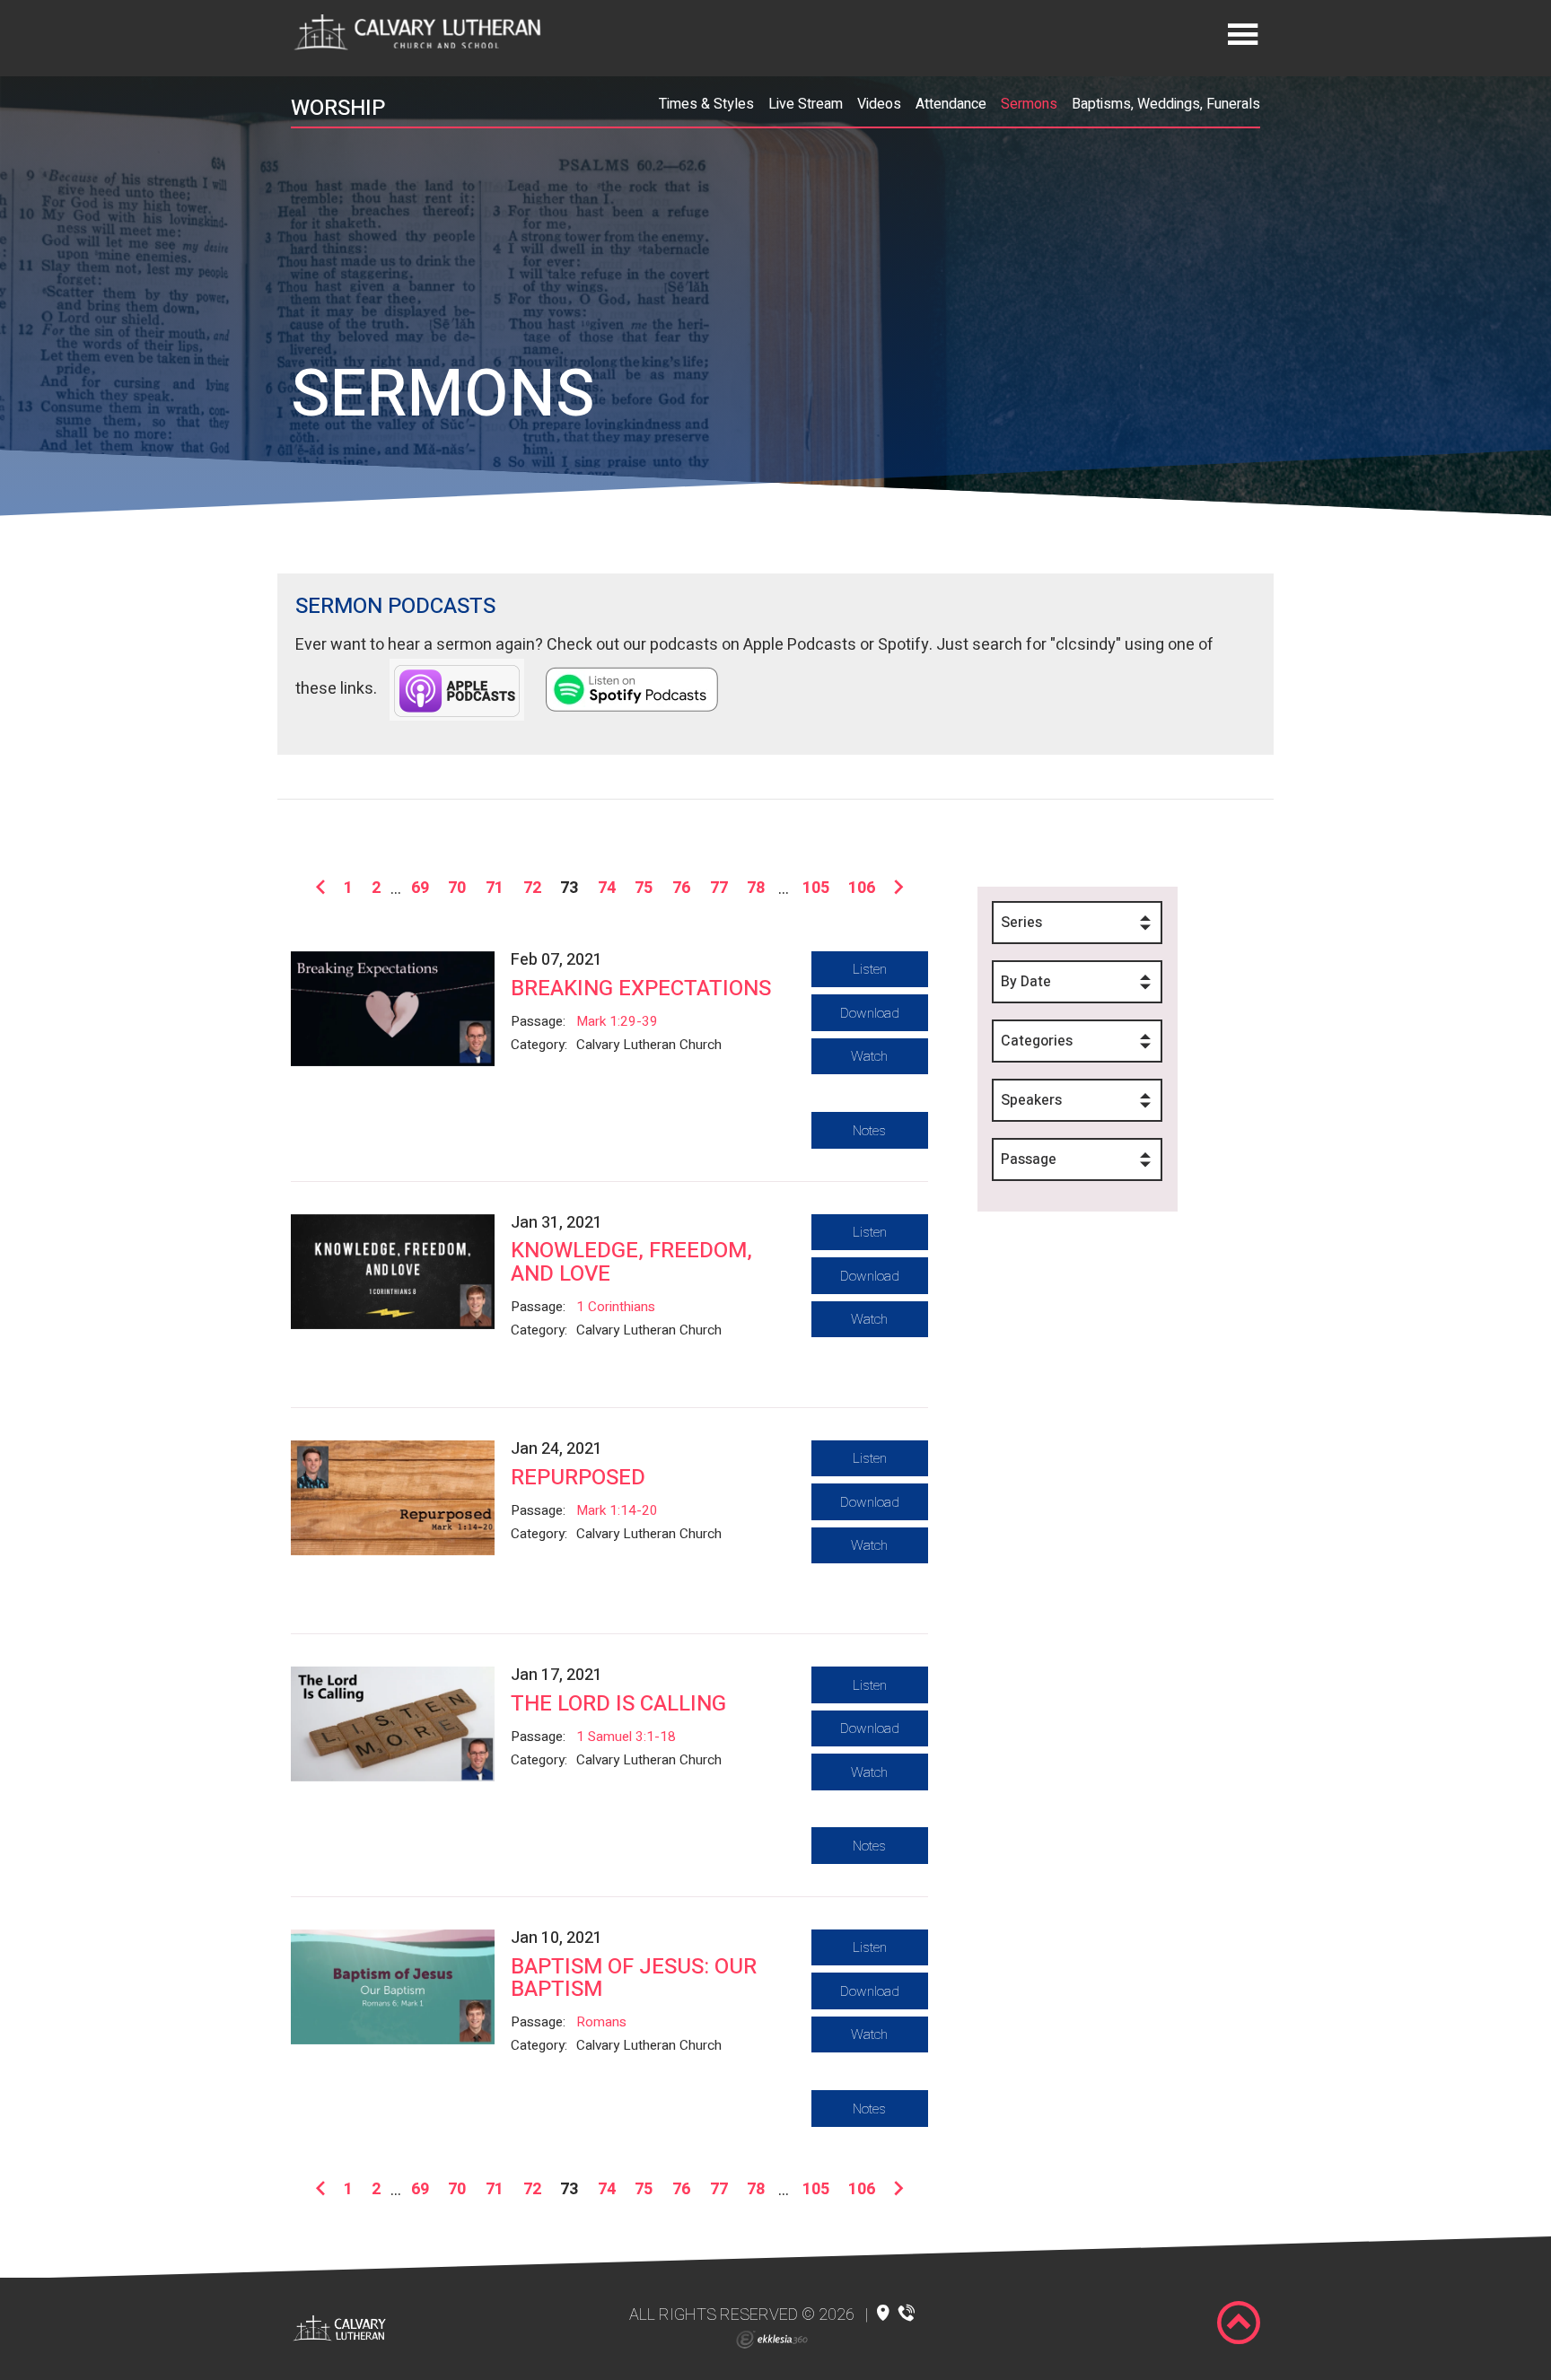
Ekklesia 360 (772, 2340)
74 (607, 888)
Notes (869, 1131)
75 (644, 888)
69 (420, 888)
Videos (879, 104)
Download (870, 1013)
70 (457, 888)
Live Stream (806, 104)
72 (532, 888)
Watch (869, 1056)
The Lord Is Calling (618, 1704)
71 (495, 888)
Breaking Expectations (641, 989)
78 (756, 888)
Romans (601, 2022)
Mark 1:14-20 (617, 1510)
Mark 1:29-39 (617, 1021)
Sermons (1029, 104)
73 (569, 888)
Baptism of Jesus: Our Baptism (634, 1978)
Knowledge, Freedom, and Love (631, 1262)
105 (816, 888)
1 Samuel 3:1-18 (626, 1737)
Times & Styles (706, 104)
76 (681, 888)
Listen (870, 969)
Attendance (951, 104)
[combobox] (1077, 923)
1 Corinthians (616, 1307)
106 (862, 888)
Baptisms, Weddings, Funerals (1166, 104)
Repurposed (578, 1478)
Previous (324, 888)
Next (895, 888)
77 (719, 888)
